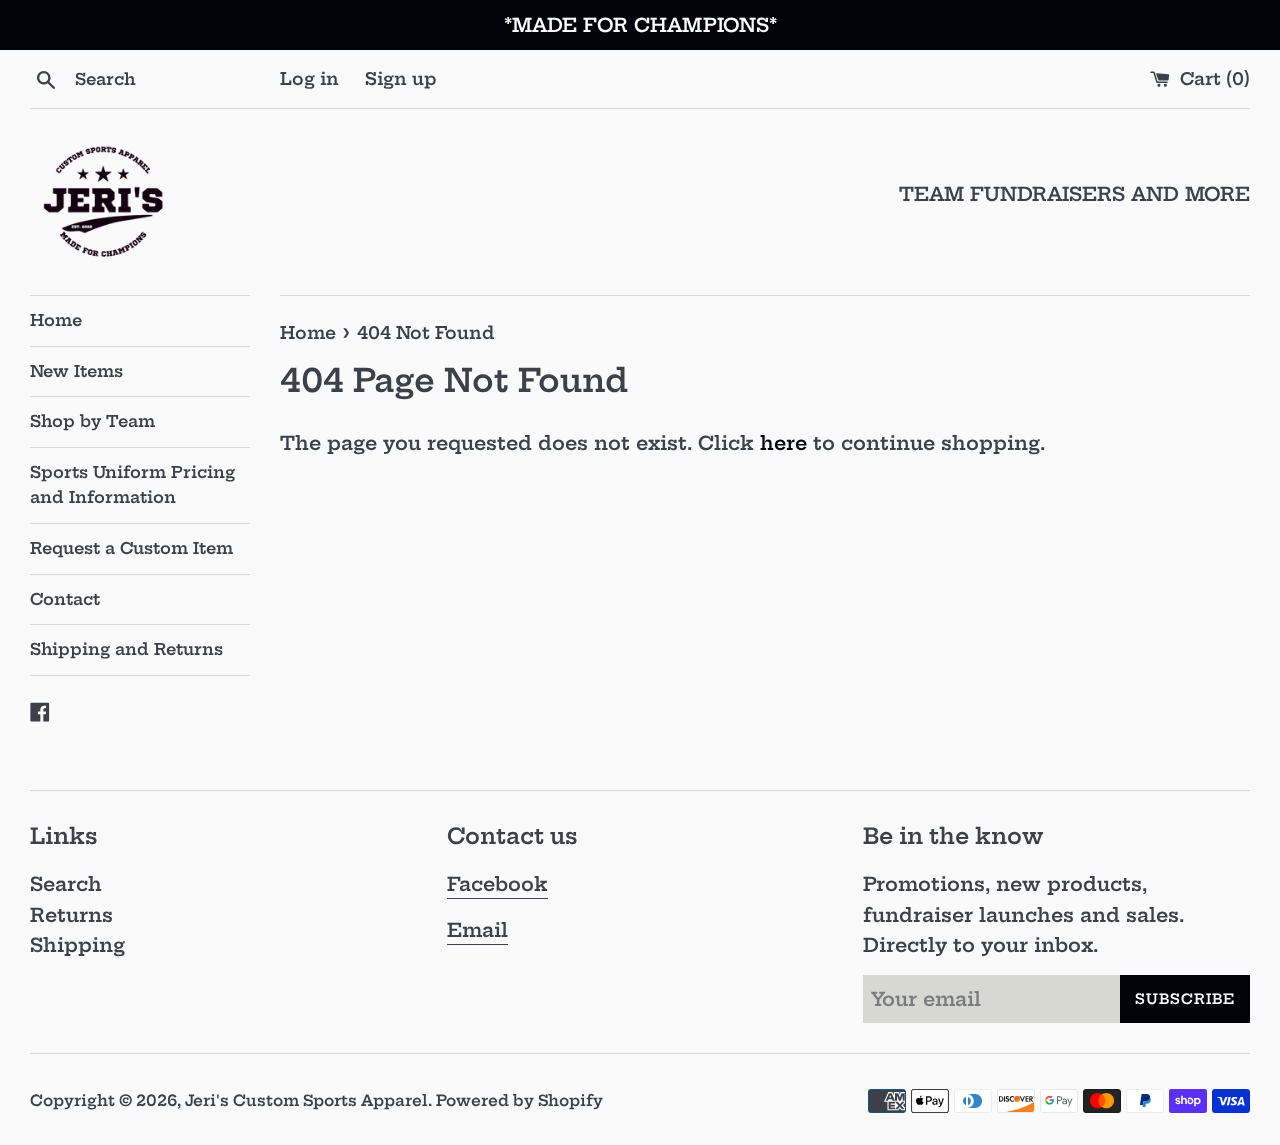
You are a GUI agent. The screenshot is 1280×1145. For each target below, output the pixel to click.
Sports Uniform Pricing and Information (132, 485)
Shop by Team (92, 421)
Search (66, 884)
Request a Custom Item (131, 548)
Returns (71, 915)
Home (56, 320)
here (783, 443)
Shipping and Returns (126, 649)
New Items (76, 371)
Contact (65, 599)
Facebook (497, 884)
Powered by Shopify (519, 1100)
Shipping (77, 945)
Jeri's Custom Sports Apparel (306, 1100)
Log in (309, 78)
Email (477, 930)
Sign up (401, 78)
